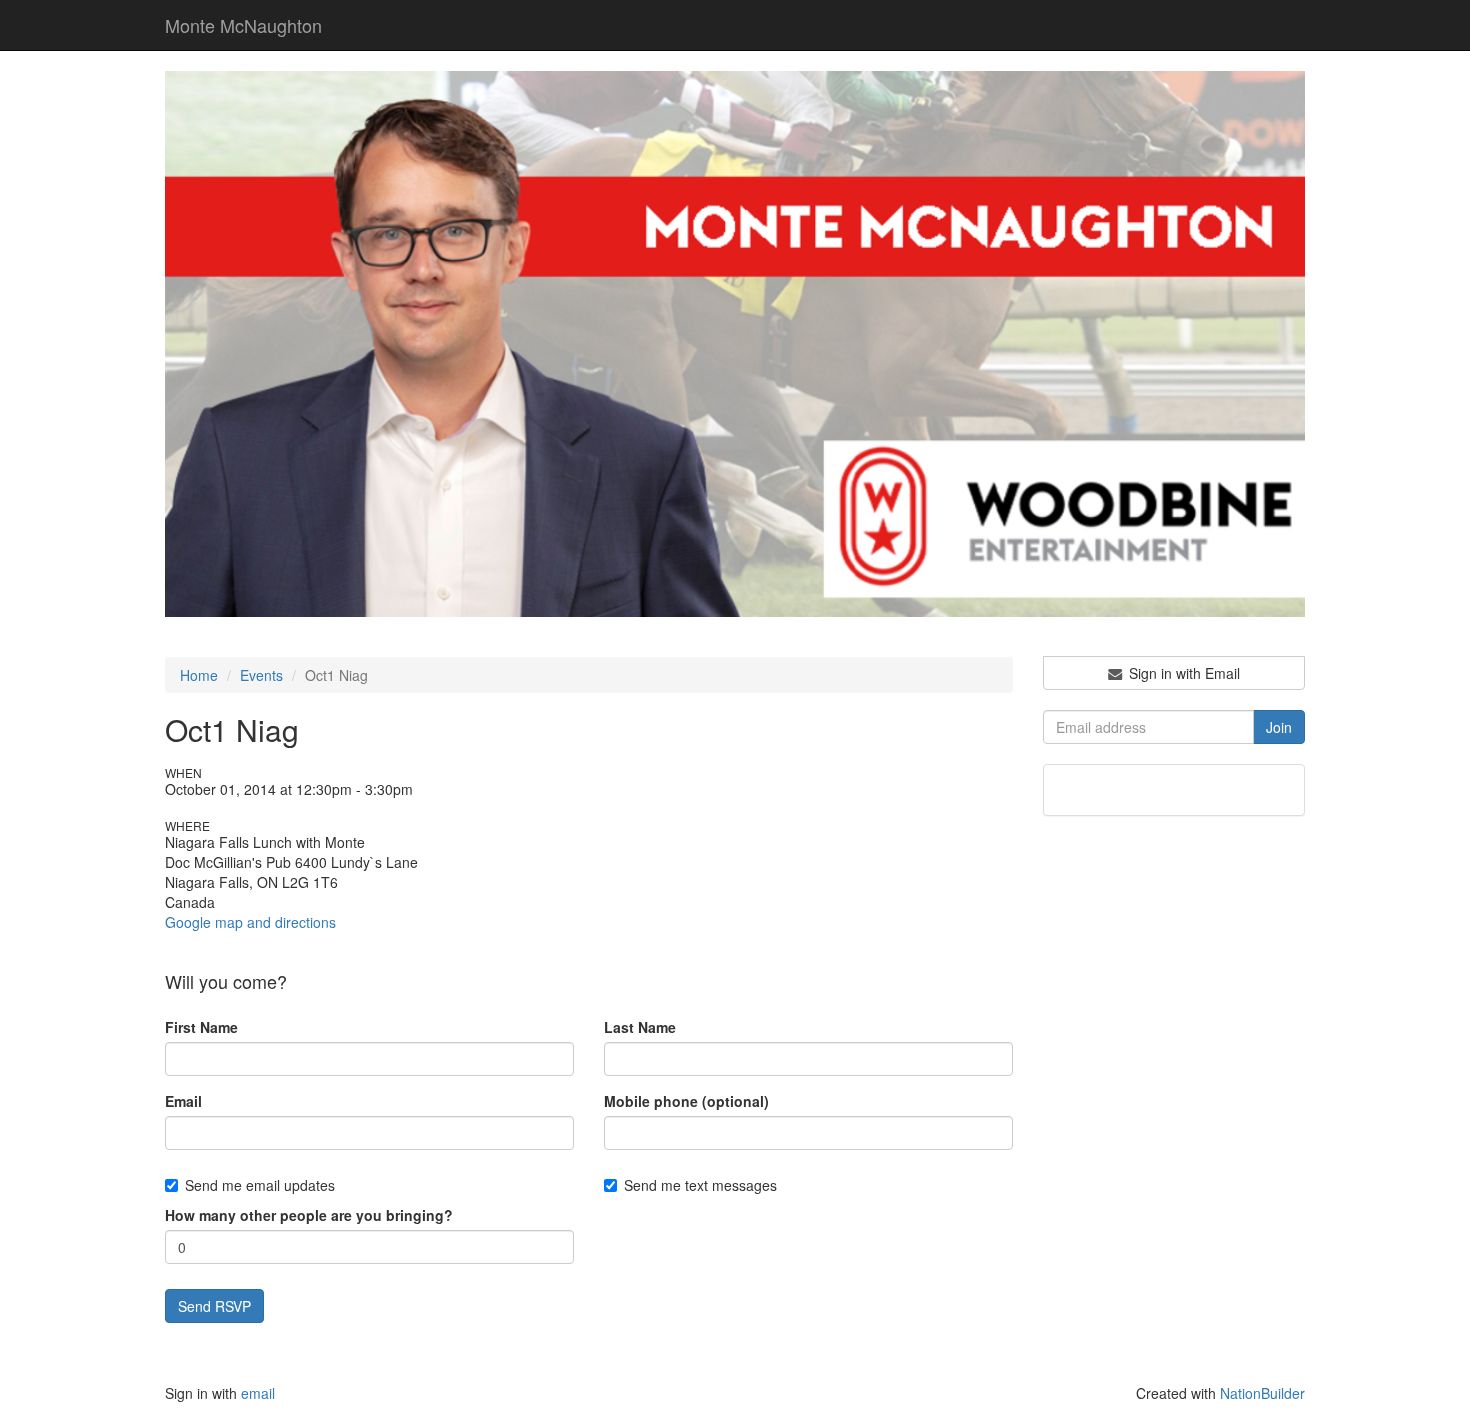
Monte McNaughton (243, 25)
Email (183, 1101)
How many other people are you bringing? (309, 1215)
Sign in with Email (1182, 673)
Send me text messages (700, 1185)
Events (261, 675)
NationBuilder (1262, 1393)
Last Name (640, 1027)
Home (199, 675)
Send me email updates (260, 1185)
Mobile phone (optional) (686, 1101)
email (258, 1393)
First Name (201, 1027)
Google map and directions (250, 922)
